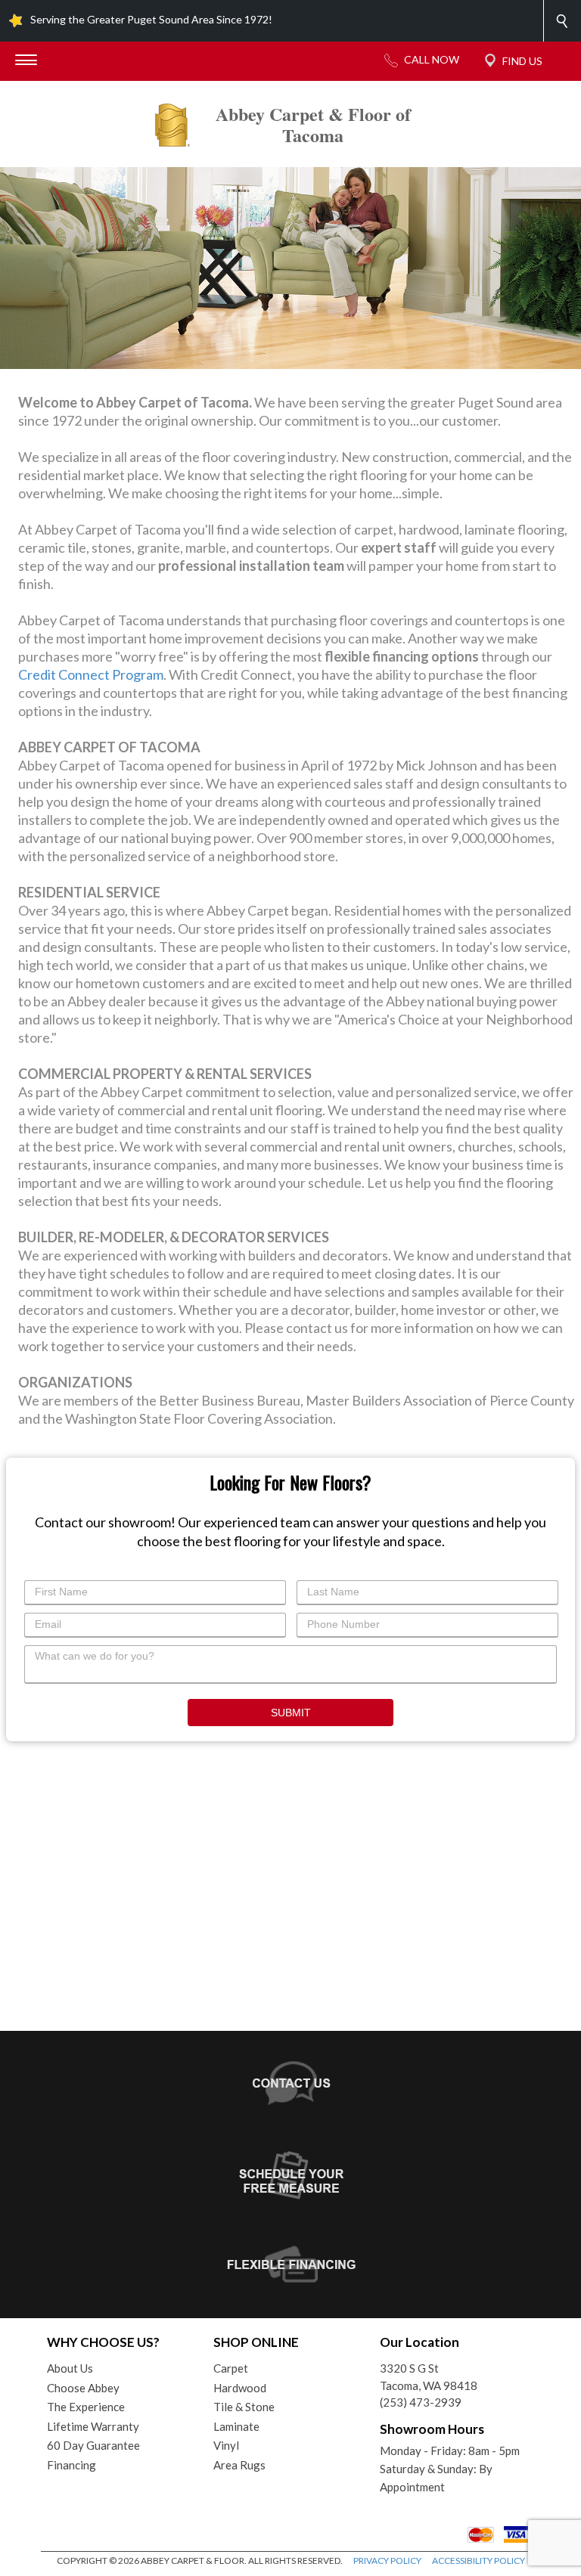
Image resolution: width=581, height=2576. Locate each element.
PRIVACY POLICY (387, 2561)
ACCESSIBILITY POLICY (478, 2561)
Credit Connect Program (91, 674)
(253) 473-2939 (421, 2402)
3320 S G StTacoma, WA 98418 (429, 2377)
